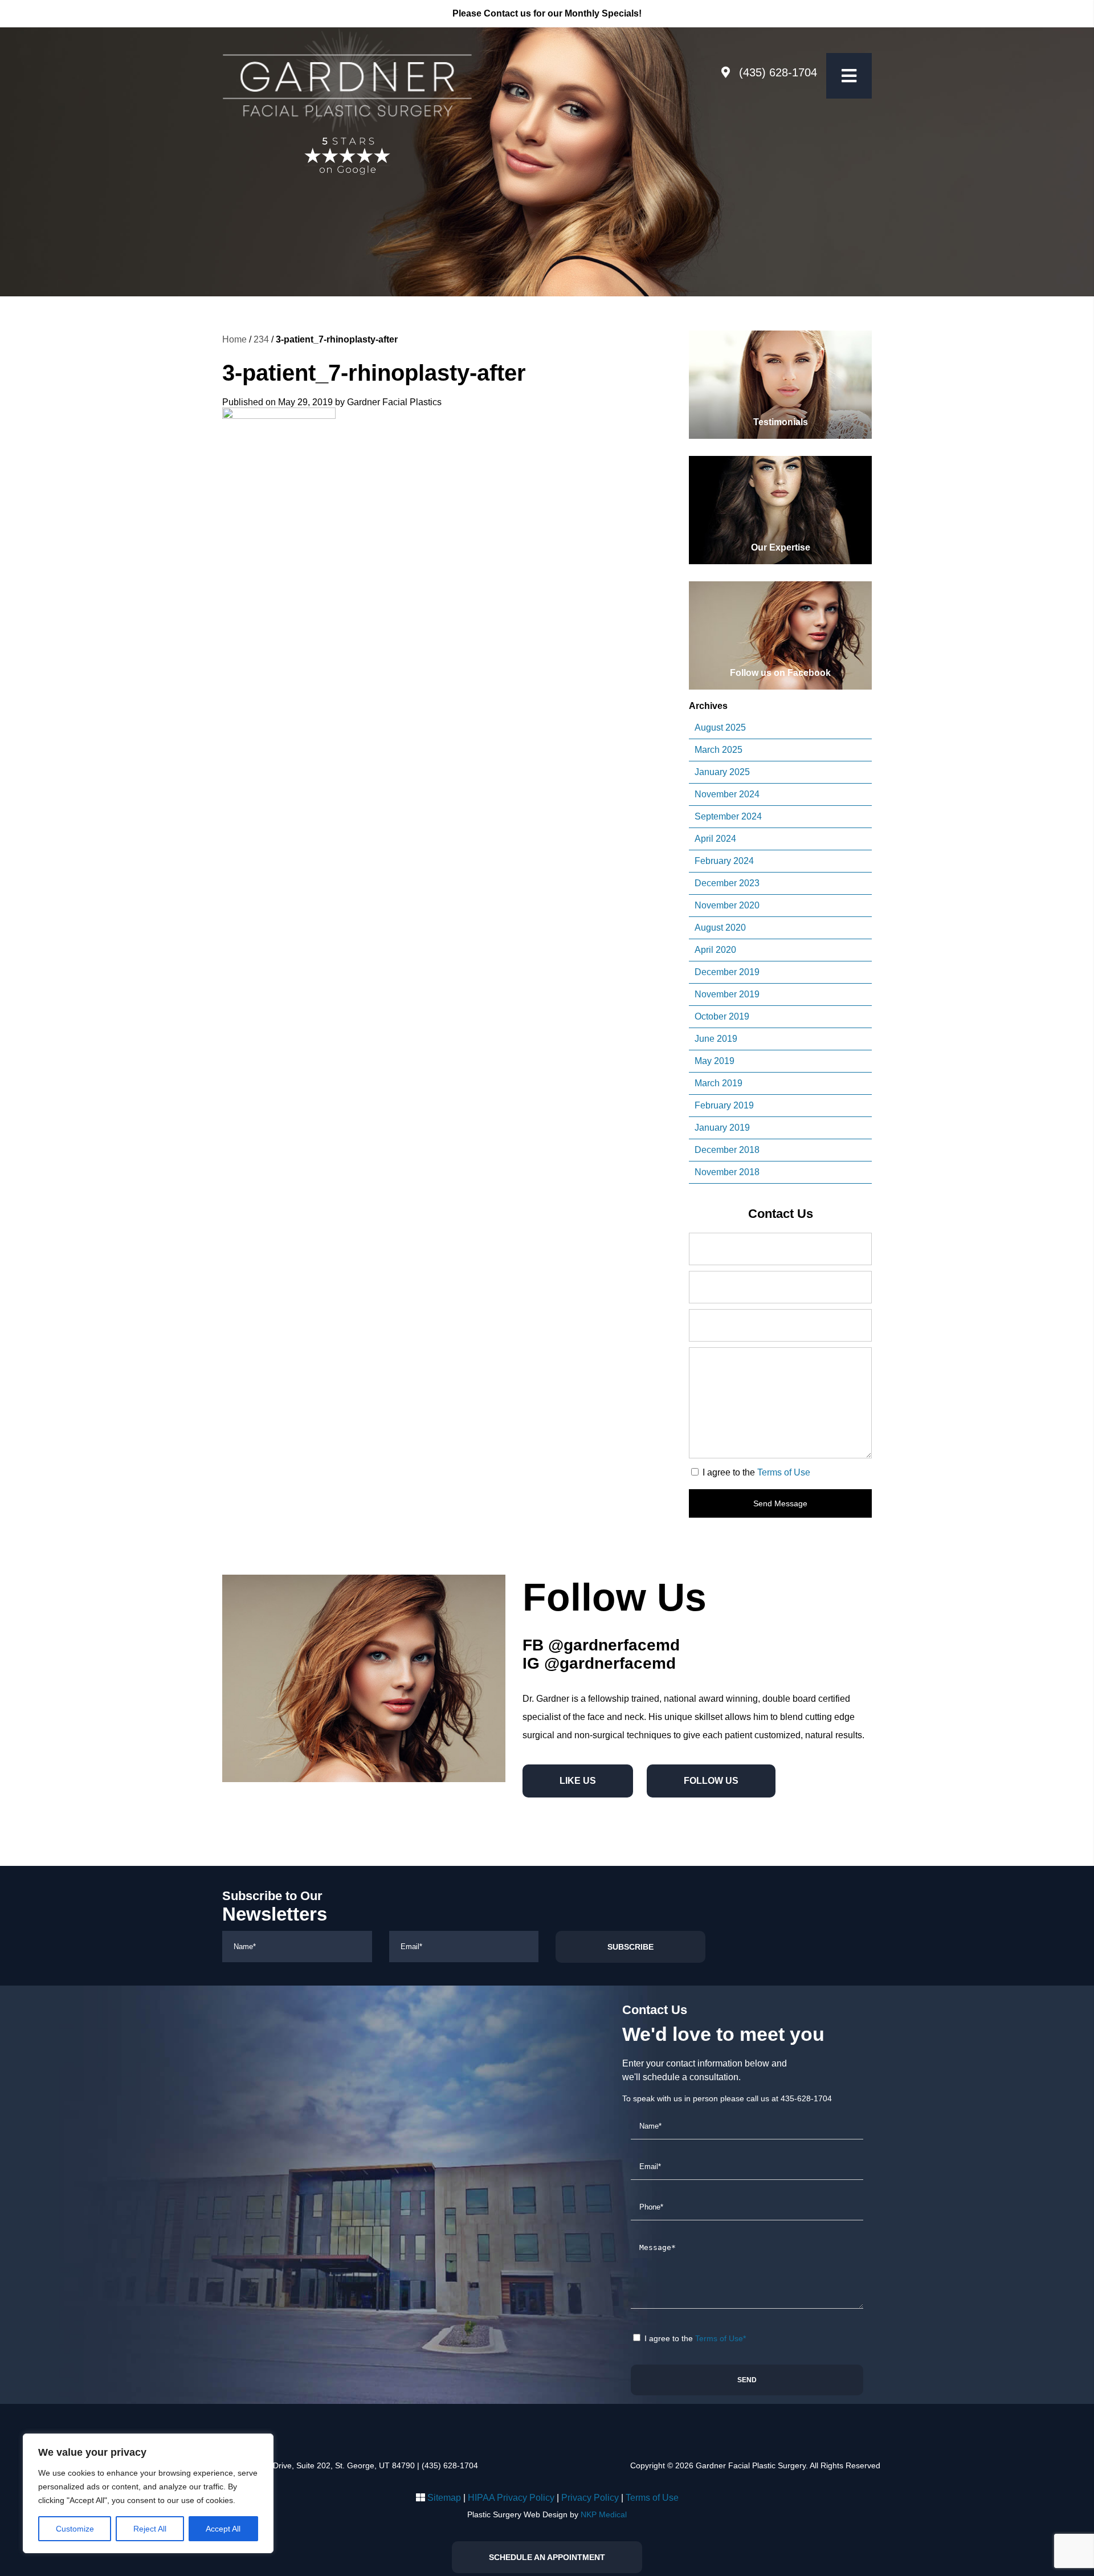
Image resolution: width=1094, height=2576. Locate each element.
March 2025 (719, 750)
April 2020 (715, 950)
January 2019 (722, 1128)
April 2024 (715, 839)
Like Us (578, 1781)
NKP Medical (604, 2514)
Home (234, 339)
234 (261, 339)
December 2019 (727, 972)
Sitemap (444, 2498)
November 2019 (727, 994)
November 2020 (727, 905)
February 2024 (724, 861)
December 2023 (727, 883)
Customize (75, 2529)
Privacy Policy (590, 2498)
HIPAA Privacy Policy (511, 2498)
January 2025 (722, 772)
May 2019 (715, 1061)
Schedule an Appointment (547, 2557)
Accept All (223, 2529)
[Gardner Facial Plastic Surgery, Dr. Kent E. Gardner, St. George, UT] (347, 81)
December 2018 (727, 1150)
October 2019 (722, 1016)
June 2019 (716, 1039)
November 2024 (727, 794)
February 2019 (724, 1105)
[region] (148, 2493)
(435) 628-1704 (778, 72)
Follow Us (711, 1781)
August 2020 (720, 928)
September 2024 (728, 816)
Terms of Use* (721, 2338)
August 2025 (720, 727)
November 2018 (727, 1172)
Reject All (150, 2529)
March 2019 (719, 1083)
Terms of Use (784, 1472)
